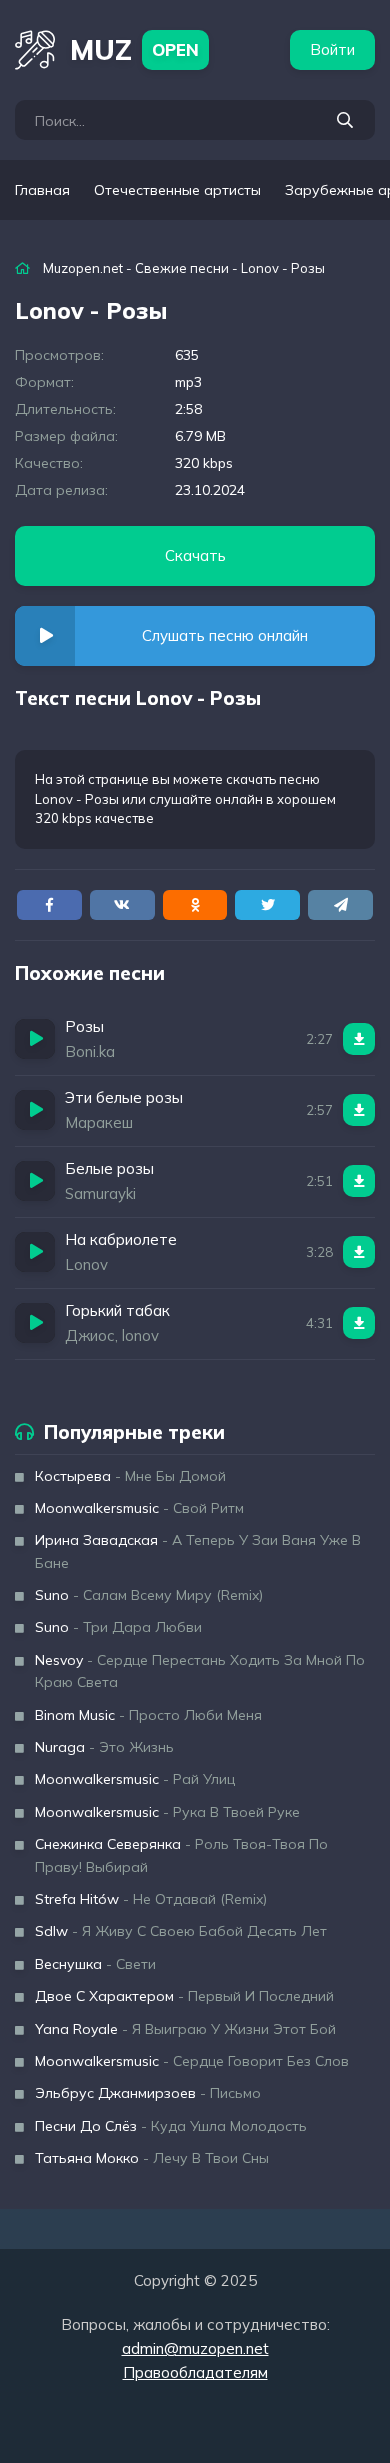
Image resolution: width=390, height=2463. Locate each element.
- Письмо (148, 2093)
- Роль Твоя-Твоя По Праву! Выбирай (181, 1855)
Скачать (195, 555)
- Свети (95, 1964)
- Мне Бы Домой (130, 1476)
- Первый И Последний (184, 1996)
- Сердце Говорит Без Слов (192, 2061)
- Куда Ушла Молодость (171, 2126)
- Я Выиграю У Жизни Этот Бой (185, 2029)
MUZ (134, 49)
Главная (42, 190)
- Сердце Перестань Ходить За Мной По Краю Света (200, 1671)
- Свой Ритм (139, 1508)
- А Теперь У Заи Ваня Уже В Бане (198, 1551)
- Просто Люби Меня (148, 1715)
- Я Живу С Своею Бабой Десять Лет (181, 1931)
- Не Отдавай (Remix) (151, 1899)
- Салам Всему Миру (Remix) (149, 1595)
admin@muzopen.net (195, 2348)
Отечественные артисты (177, 190)
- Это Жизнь (104, 1747)
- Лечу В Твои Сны (152, 2158)
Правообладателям (195, 2372)
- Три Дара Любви (118, 1627)
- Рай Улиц (135, 1779)
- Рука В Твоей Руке (167, 1812)
